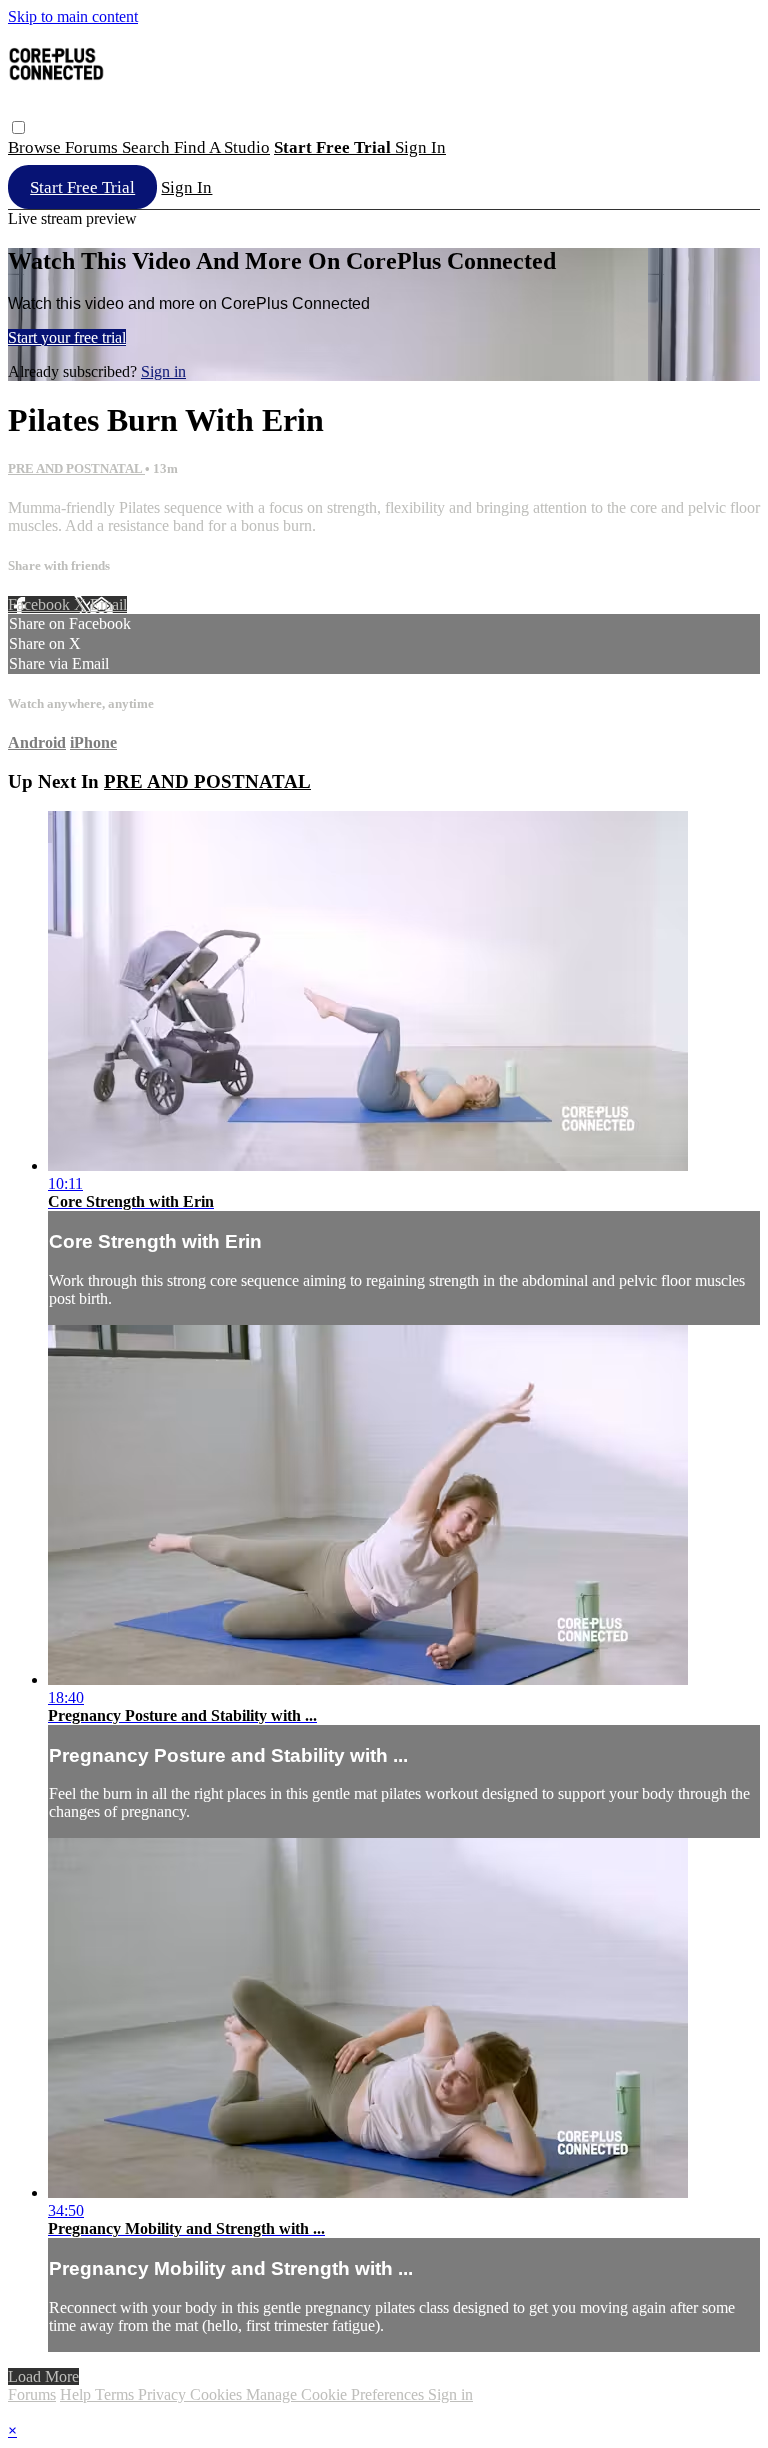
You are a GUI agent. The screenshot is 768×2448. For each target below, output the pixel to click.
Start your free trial (67, 337)
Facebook (41, 604)
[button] (18, 127)
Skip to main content (73, 16)
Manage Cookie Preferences (337, 2394)
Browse (36, 147)
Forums (93, 147)
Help (77, 2394)
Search (148, 147)
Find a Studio (222, 147)
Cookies (218, 2394)
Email (108, 604)
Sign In (186, 187)
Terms (116, 2394)
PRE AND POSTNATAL (76, 468)
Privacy (164, 2394)
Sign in (420, 147)
